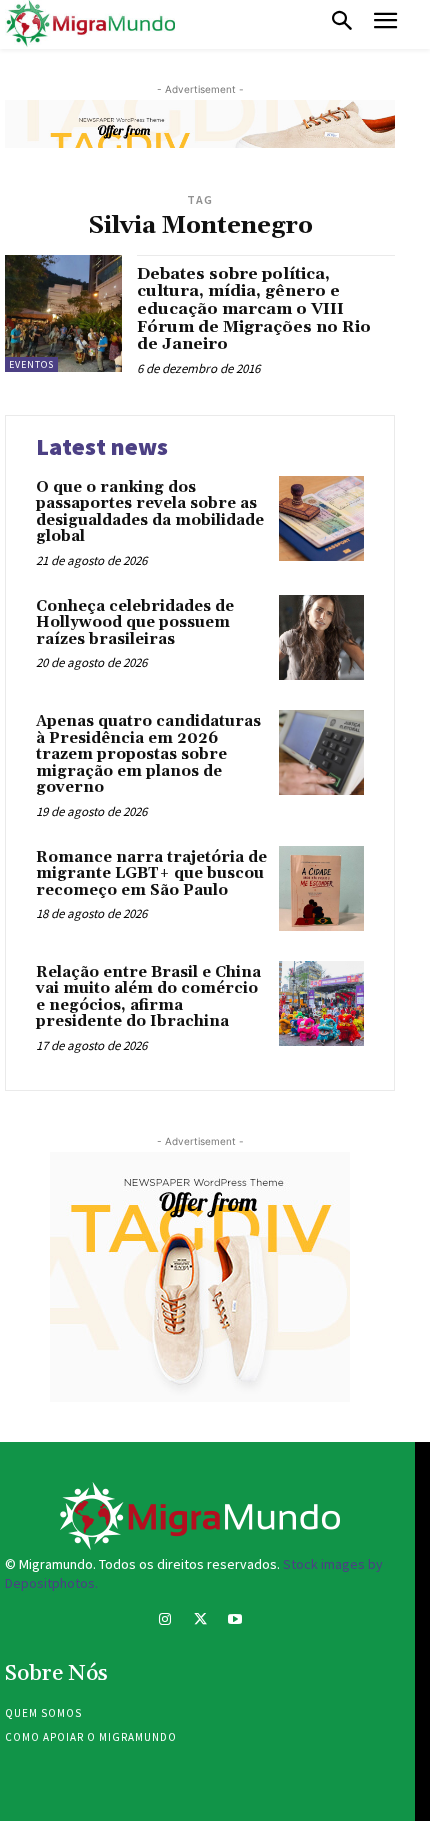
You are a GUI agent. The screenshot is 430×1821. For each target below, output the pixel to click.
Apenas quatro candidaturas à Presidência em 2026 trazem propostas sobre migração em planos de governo (148, 754)
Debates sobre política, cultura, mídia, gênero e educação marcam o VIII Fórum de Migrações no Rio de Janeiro (254, 309)
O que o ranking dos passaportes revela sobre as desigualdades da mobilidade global (150, 512)
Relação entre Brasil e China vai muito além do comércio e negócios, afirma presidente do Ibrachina (148, 997)
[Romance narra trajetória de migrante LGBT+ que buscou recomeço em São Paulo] (321, 888)
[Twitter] (199, 1621)
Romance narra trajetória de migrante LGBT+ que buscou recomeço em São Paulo (151, 874)
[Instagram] (164, 1621)
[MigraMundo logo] (90, 24)
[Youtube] (235, 1621)
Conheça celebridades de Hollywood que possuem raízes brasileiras (135, 623)
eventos (31, 364)
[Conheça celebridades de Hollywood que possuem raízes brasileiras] (321, 637)
